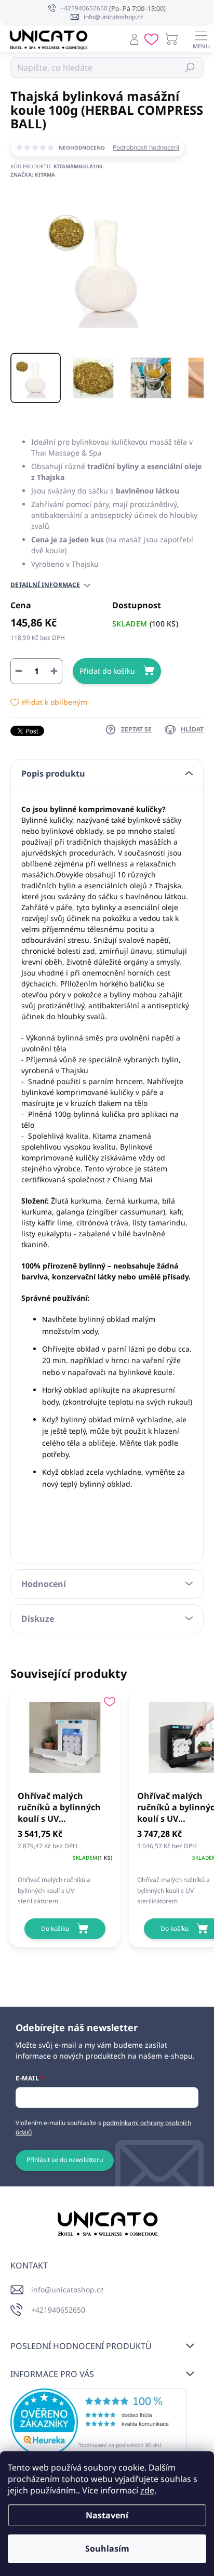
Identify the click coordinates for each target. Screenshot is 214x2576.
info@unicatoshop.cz (68, 2290)
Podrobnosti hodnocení (146, 148)
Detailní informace (45, 585)
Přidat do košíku (107, 671)
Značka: (33, 175)
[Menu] (201, 39)
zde (147, 2490)
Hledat (190, 67)
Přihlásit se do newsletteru (65, 2160)
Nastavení (107, 2515)
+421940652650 (58, 2310)
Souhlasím (107, 2548)
